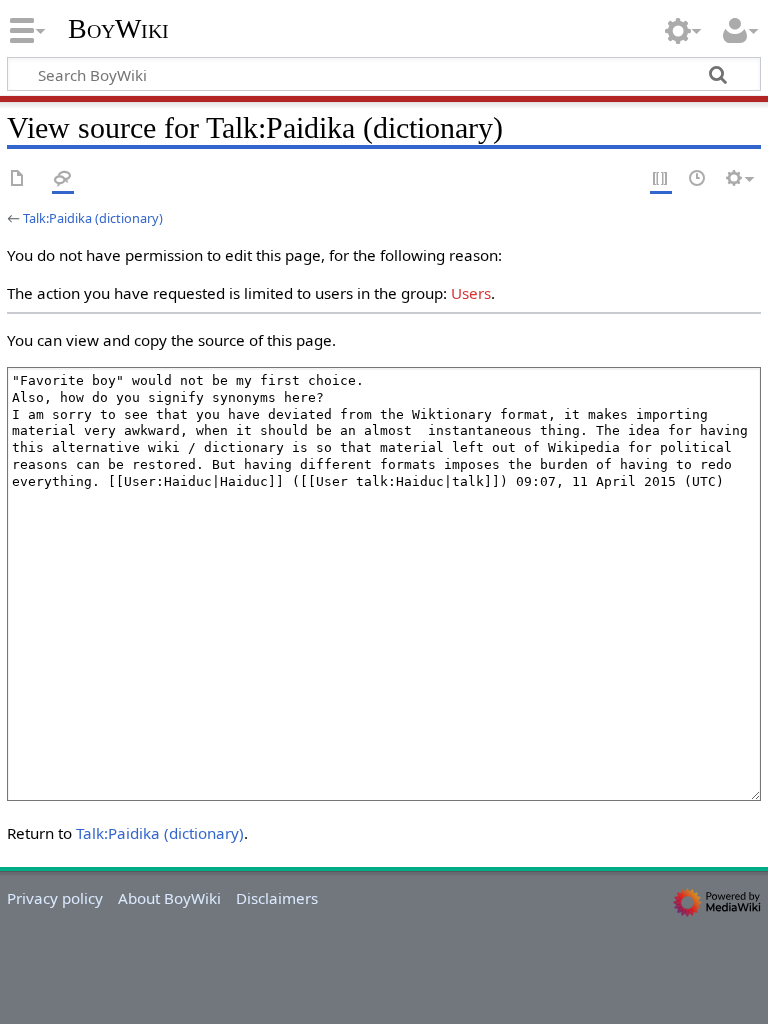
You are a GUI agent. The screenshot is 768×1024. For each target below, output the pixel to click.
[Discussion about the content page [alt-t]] (63, 179)
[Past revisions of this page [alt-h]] (698, 179)
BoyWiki (118, 29)
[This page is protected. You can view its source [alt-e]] (661, 179)
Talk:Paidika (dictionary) (93, 218)
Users (471, 293)
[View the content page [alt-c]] (18, 179)
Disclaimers (277, 898)
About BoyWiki (169, 898)
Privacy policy (55, 898)
